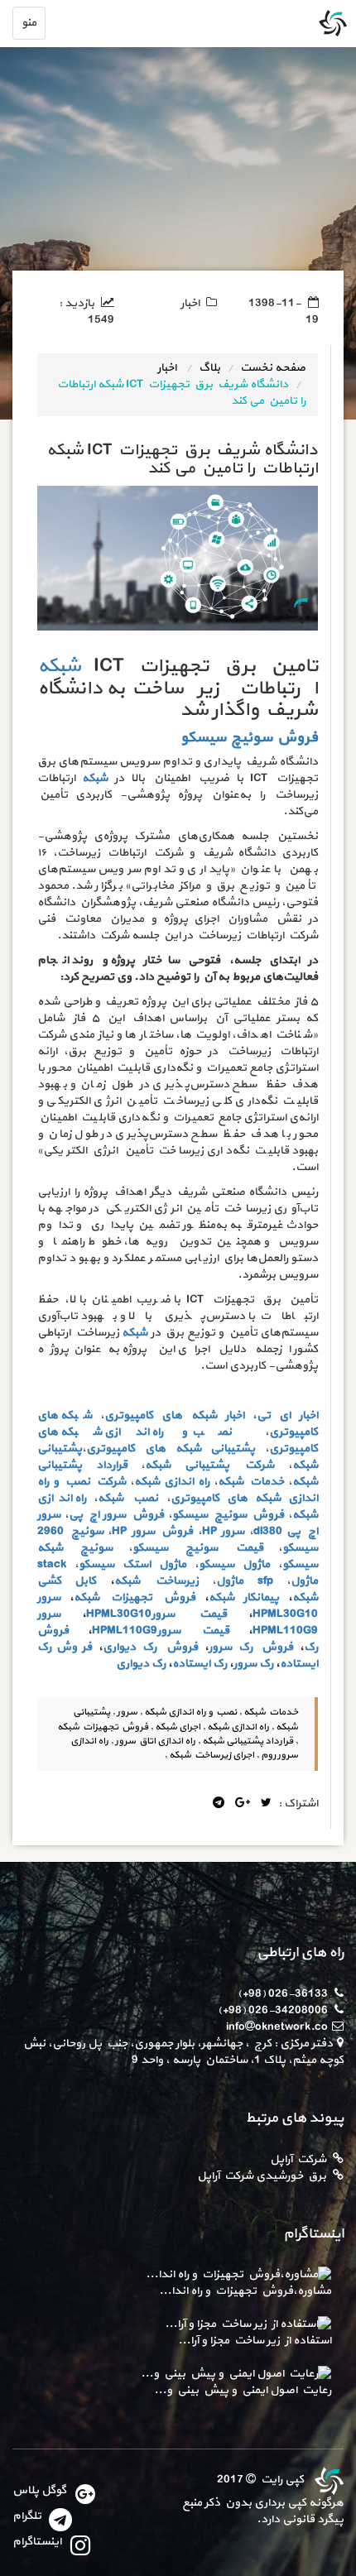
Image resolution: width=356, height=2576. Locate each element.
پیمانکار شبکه (244, 1597)
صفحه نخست (273, 368)
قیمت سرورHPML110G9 (161, 1631)
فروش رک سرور (251, 1647)
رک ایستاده (200, 1664)
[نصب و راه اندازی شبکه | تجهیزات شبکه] (327, 2480)
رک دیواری (141, 1664)
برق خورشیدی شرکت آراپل (262, 2176)
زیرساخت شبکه (156, 1581)
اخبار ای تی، (285, 1415)
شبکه (59, 666)
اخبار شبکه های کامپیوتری (174, 1415)
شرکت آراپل (298, 2159)
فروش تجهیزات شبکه (135, 1597)
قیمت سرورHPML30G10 (156, 1614)
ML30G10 (293, 1614)
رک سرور (253, 1664)
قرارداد (112, 1465)
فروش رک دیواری (150, 1647)
